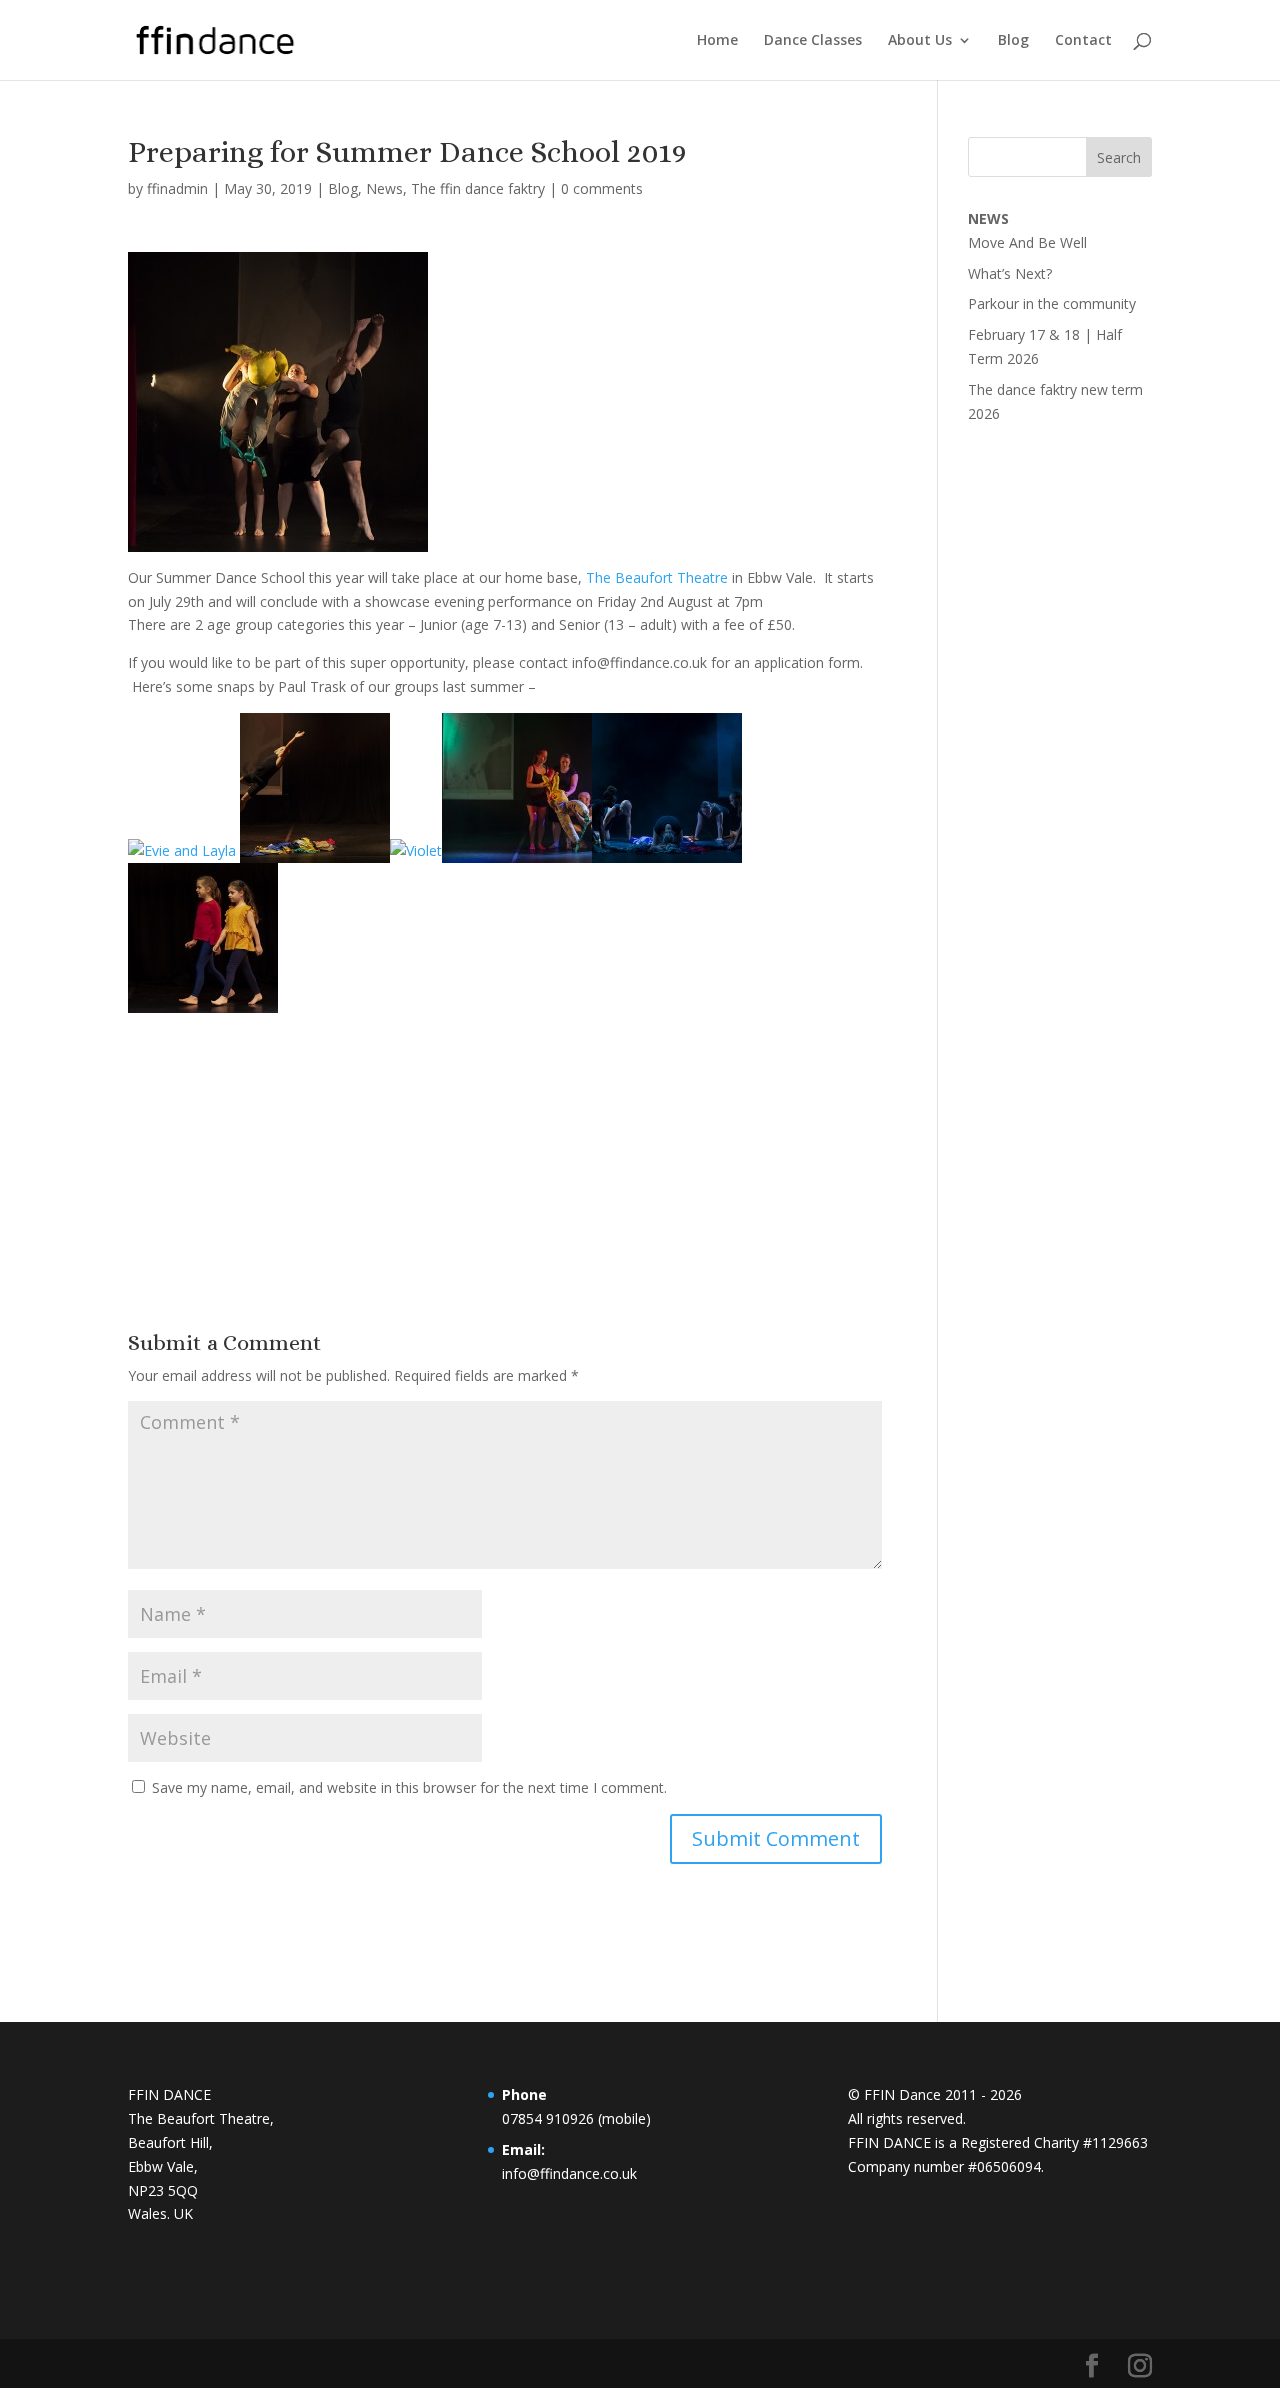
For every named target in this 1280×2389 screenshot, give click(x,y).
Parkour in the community (1052, 303)
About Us (920, 41)
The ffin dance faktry (478, 188)
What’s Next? (1010, 273)
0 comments (602, 188)
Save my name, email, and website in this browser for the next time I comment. (409, 1787)
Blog (1013, 41)
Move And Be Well (1027, 242)
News (384, 188)
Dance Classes (813, 41)
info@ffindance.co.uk (569, 2173)
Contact (1083, 41)
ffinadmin (177, 188)
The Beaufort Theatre (659, 577)
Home (717, 41)
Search (1119, 157)
